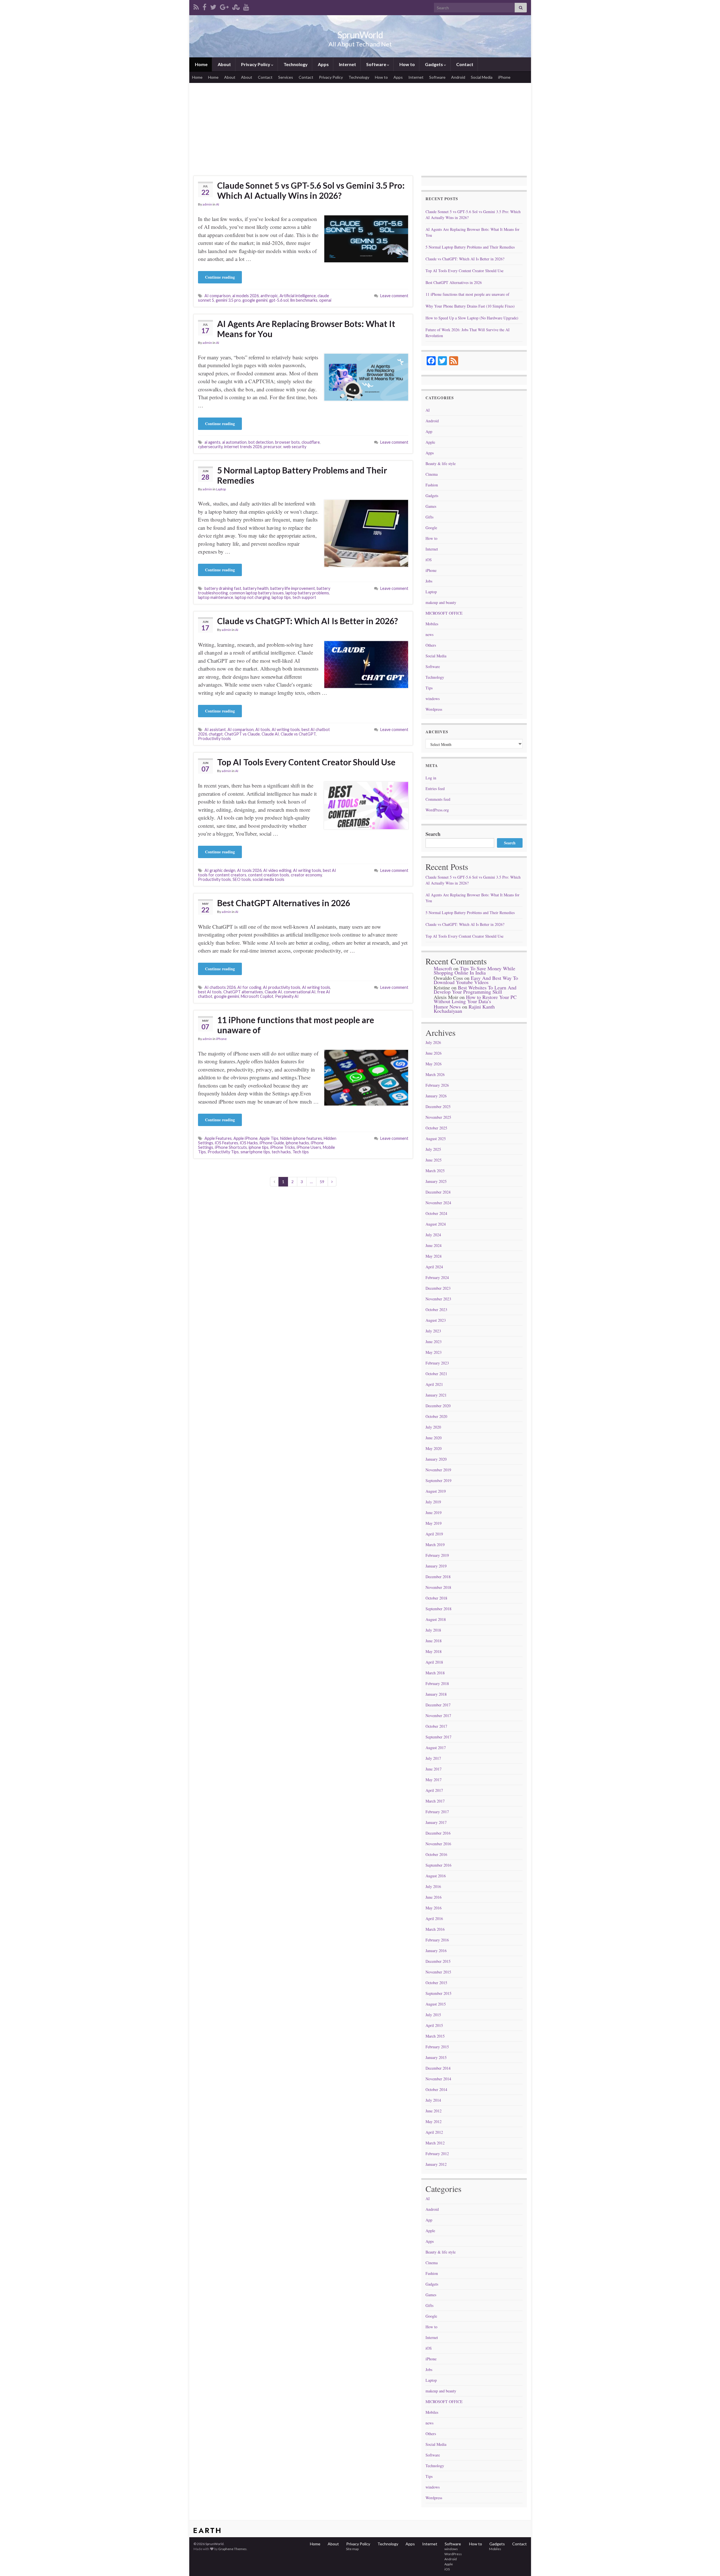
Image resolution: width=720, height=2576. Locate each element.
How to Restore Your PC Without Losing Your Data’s (475, 999)
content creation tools (269, 875)
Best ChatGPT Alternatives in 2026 (284, 903)
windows (433, 699)
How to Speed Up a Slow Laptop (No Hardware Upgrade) (472, 318)
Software (376, 64)
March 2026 (435, 1074)
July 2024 (433, 1235)
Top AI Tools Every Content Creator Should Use (306, 762)
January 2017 (436, 1822)
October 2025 (436, 1128)
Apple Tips (269, 1138)
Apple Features (218, 1138)
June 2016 (434, 1897)
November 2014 (438, 2079)
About (224, 64)
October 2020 (436, 1416)
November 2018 (438, 1587)
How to (407, 64)
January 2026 (436, 1096)
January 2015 (436, 2057)
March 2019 (435, 1545)
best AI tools (210, 992)
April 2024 (434, 1267)
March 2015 (435, 2036)
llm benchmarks (304, 300)
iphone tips (259, 1147)
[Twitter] (213, 6)
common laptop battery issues (257, 593)
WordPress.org (437, 810)
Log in (431, 778)
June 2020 (434, 1438)
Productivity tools (214, 738)
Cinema (432, 474)
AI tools (263, 729)
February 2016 (437, 1940)
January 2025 (436, 1181)
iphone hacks (297, 1143)
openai (325, 300)
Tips (429, 688)
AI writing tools (286, 729)
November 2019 (438, 1470)
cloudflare (311, 442)
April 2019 (434, 1534)
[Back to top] (707, 2563)
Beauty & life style (441, 463)
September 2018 (438, 1609)
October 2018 (436, 1598)
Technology (295, 64)
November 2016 (438, 1844)
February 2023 (437, 1363)
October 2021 (436, 1374)
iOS (429, 560)
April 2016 (434, 1919)
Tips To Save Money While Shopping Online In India (474, 970)
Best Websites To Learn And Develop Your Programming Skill (475, 990)
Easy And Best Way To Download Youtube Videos (476, 980)
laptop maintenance (216, 597)
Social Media (482, 77)
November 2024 (438, 1203)
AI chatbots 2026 (220, 987)
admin (207, 204)
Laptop (221, 489)
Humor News (447, 1007)
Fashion (432, 485)
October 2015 (436, 1983)
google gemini (255, 300)
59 (322, 1182)
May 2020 (434, 1448)
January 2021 (436, 1395)
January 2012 (436, 2164)
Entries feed (435, 789)
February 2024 (437, 1277)
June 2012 (434, 2111)
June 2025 (434, 1160)
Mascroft (443, 968)
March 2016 (435, 1929)
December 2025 (438, 1107)
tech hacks (281, 1152)
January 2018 (436, 1694)
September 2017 (438, 1737)
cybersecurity (210, 447)
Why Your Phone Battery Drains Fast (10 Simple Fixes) (470, 306)
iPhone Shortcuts (231, 1147)
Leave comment (394, 296)
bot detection (261, 442)
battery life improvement (293, 588)
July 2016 (433, 1886)
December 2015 (438, 1961)
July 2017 (433, 1758)
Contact (464, 64)
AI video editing (277, 870)
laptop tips (281, 597)
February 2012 (437, 2154)
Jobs (429, 581)
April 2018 (434, 1662)
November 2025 (438, 1117)
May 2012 (434, 2122)
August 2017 (436, 1748)
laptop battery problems (307, 593)
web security (295, 447)
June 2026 (434, 1053)
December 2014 (438, 2068)
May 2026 (434, 1064)
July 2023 (433, 1331)
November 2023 (438, 1299)
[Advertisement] (360, 134)
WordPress (453, 2554)
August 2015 (436, 2004)
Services (286, 77)
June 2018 (434, 1641)
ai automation (234, 442)
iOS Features (227, 1143)
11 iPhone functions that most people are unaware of (296, 1025)
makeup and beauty (441, 602)
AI (218, 204)
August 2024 (436, 1224)
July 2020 (433, 1427)
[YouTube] (246, 6)
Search (433, 834)
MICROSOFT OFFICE (444, 613)
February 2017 (437, 1812)
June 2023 (434, 1342)
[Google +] (224, 6)
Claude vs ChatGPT (298, 734)
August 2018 (436, 1619)
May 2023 (434, 1352)
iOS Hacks (249, 1143)
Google (431, 528)
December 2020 (438, 1406)
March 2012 (435, 2143)
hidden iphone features (301, 1138)
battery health (256, 588)
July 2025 (433, 1149)
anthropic (269, 296)
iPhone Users (309, 1147)
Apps (323, 64)
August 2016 (436, 1876)
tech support (304, 597)
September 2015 (438, 1993)
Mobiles (432, 624)
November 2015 (438, 1972)
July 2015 (433, 2015)
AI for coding (249, 987)
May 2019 (434, 1523)
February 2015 (437, 2047)
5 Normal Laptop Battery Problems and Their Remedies (302, 475)
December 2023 (438, 1288)
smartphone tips (255, 1152)
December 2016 (438, 1833)
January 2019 (436, 1566)
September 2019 (438, 1480)
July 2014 (433, 2100)
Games (431, 506)
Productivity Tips (223, 1152)
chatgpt (216, 734)
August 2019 (436, 1491)
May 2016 (434, 1908)
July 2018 (433, 1630)
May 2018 (434, 1651)
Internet (347, 64)
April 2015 (434, 2025)
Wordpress (434, 709)
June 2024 (434, 1245)
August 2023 (436, 1320)
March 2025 (435, 1171)
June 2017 (434, 1769)
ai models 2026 (246, 296)
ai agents (212, 442)
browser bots (287, 442)
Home (201, 64)
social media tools (268, 879)
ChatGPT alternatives (243, 992)
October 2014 (436, 2089)
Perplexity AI (287, 996)
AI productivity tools (282, 987)
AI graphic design (220, 870)
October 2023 (436, 1310)
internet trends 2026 (243, 447)
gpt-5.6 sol (279, 300)
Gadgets (434, 64)
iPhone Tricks (283, 1147)
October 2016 (436, 1854)
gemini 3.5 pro (228, 300)
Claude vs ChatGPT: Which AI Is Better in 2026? (308, 621)
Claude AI (270, 734)
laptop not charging (252, 597)
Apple (430, 442)
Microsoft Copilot (257, 996)
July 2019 (433, 1502)
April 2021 (434, 1384)
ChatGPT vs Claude (242, 734)
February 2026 (437, 1085)
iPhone (504, 77)
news (429, 634)
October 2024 (436, 1213)
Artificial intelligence (298, 296)
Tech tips (301, 1152)
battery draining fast (223, 588)
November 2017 (438, 1716)
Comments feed (438, 799)
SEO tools (242, 879)
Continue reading (220, 277)
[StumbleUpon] (236, 6)
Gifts (429, 517)
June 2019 (434, 1513)
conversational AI (300, 992)
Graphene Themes (232, 2549)
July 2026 (433, 1042)
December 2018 (438, 1577)
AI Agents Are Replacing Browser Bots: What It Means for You (306, 329)
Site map (352, 2549)
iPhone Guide (272, 1143)
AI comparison (218, 296)
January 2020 (436, 1459)
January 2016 (436, 1951)
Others (431, 645)
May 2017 (434, 1780)
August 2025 (436, 1139)
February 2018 (437, 1683)
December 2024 (438, 1192)
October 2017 (436, 1726)
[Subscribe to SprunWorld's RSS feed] (196, 6)
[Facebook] (204, 6)
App (429, 431)
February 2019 (437, 1555)
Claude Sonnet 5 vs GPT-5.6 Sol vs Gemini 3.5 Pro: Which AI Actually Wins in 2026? (311, 190)
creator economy (306, 875)
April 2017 (434, 1790)
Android (458, 77)
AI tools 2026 (249, 870)
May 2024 (434, 1256)
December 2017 (438, 1705)
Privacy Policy (256, 64)
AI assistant (215, 729)
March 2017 (435, 1801)
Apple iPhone (246, 1138)
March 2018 (435, 1673)
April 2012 (434, 2132)
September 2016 (438, 1865)
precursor (273, 447)
